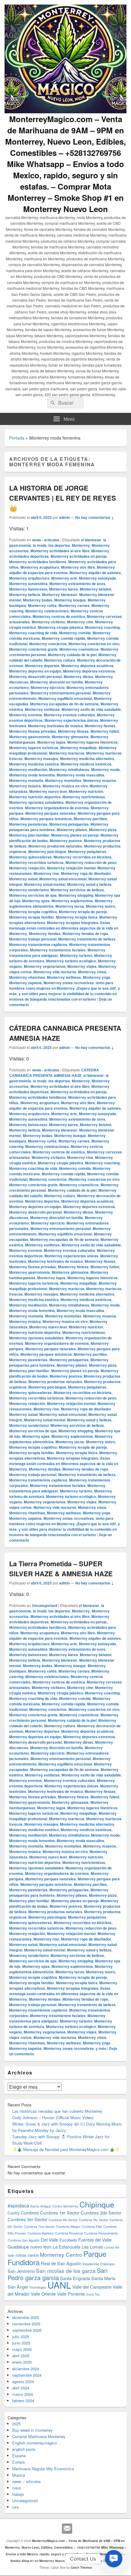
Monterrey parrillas (90, 819)
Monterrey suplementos (72, 901)
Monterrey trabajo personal (33, 939)
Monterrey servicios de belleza (77, 890)
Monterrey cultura (60, 660)
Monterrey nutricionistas (84, 797)
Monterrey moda (105, 769)
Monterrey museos (100, 780)
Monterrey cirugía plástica (60, 627)
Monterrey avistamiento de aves (77, 584)
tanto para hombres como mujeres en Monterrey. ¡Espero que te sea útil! (63, 985)
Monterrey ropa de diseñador (86, 873)
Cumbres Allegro (68, 2227)
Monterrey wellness (64, 977)
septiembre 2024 (27, 2375)
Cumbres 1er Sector (60, 2213)
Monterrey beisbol (96, 589)
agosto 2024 (23, 2381)
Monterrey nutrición (86, 791)
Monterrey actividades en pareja (79, 556)
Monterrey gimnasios (70, 737)
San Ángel (18, 2287)
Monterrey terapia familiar (32, 917)
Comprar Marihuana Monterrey (39, 2436)
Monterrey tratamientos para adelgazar (57, 953)
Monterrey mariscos (67, 753)
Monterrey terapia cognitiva (33, 912)
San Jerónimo (21, 2271)
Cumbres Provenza (69, 2233)
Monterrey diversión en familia (57, 682)
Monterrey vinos (92, 972)
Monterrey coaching (102, 627)
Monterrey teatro (101, 906)
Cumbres (30, 2213)
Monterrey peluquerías (69, 824)
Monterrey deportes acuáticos (87, 666)
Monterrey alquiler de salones (95, 573)
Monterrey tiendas (45, 933)
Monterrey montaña (26, 780)
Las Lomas (92, 2247)
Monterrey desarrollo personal (35, 677)
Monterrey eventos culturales (69, 715)
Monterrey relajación (27, 868)
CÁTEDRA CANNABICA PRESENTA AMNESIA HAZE (54, 1073)
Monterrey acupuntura (40, 567)
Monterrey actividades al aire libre (60, 551)
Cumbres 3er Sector (27, 2219)
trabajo (18, 2494)
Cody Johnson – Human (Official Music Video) (53, 2117)
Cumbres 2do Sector (101, 2213)
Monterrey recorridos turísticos (36, 862)
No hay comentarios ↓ (95, 517)
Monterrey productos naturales (55, 846)
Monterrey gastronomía (30, 737)
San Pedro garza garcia (58, 2274)
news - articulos (46, 540)
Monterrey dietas (78, 677)
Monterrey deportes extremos (89, 671)
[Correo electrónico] (67, 2529)
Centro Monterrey (65, 2206)
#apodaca (18, 2206)
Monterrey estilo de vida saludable (91, 709)
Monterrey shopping (76, 895)
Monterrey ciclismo (48, 622)
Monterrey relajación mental (71, 868)
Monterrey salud (23, 879)
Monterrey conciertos (48, 644)
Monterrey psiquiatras (87, 851)
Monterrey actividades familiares (38, 562)
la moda (40, 545)
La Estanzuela (67, 2247)
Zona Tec (93, 2294)
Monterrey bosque (70, 600)
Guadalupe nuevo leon (30, 2247)
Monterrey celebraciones (47, 611)
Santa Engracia (75, 2278)
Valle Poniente (71, 2294)
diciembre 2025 (26, 2317)
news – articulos (27, 2481)
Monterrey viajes (82, 966)
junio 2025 (21, 2343)
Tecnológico (38, 2287)
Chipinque (97, 2204)
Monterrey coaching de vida (33, 633)
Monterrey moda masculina (80, 775)
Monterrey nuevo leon (48, 791)
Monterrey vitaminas (27, 977)
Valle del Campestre (92, 2287)
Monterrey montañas (63, 780)
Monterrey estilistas (42, 709)
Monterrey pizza (103, 830)
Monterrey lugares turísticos (34, 748)
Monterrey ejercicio (48, 687)
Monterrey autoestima (28, 584)
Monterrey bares (64, 589)
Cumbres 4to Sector (63, 2220)
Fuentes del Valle (95, 2240)
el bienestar (91, 540)
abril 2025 (21, 2356)
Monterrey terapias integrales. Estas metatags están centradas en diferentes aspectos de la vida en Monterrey (64, 928)
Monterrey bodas (38, 600)
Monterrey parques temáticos (46, 819)
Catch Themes (81, 2567)
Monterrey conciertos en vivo (94, 644)
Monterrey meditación (28, 769)
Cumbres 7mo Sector (39, 2227)
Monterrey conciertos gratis (33, 649)
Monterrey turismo (76, 955)
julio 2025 (21, 2336)
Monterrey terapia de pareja (83, 912)
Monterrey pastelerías (28, 824)
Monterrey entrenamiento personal (61, 693)
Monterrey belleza (25, 594)
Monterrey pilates (72, 830)
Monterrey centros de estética (59, 616)
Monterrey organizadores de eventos (57, 808)
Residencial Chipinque (99, 2264)
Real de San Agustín (61, 2263)
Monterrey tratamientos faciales (58, 950)
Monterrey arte (64, 578)
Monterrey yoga (97, 977)
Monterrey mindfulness (69, 769)
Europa (18, 2462)
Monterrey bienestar (60, 594)
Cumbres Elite (92, 2227)
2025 (16, 2424)
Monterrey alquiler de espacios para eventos (62, 570)
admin (64, 517)
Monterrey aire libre (78, 567)
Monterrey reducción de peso (91, 862)
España (19, 2456)
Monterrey (81, 545)
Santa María (103, 2278)
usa (15, 2507)
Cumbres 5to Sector (94, 2220)
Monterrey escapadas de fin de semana (64, 704)
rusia (16, 2488)
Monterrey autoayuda (97, 578)
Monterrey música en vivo (65, 786)
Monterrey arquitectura (29, 578)
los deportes (59, 545)
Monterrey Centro (61, 2254)
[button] (114, 2559)
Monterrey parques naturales (51, 813)
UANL (59, 2285)
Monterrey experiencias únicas (71, 720)
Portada (17, 438)
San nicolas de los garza (66, 2271)
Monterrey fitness (73, 731)
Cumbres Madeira (41, 2233)
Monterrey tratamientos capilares (38, 944)
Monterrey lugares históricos (92, 742)
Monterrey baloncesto (28, 589)
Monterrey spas (36, 901)
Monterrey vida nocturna (55, 972)
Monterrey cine (80, 622)
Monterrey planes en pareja (75, 835)
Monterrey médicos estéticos (86, 764)
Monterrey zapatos (25, 983)
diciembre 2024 (26, 2369)
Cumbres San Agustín (24, 2240)
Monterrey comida (75, 633)
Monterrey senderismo (29, 890)
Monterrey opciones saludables (36, 802)
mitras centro (27, 2255)
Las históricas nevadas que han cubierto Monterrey (57, 2111)
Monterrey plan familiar (29, 835)
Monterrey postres (66, 841)
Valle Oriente (43, 2294)
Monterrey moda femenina (32, 775)
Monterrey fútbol (105, 731)
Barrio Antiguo (41, 2206)
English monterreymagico (35, 2443)
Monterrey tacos (70, 906)
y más (101, 2048)
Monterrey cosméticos (79, 649)
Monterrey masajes (41, 759)
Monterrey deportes (42, 666)
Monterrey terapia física (77, 917)
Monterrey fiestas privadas (33, 731)
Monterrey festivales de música (55, 726)
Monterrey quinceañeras (30, 857)
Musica (19, 2475)
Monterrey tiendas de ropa (85, 933)
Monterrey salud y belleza (89, 884)
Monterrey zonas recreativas (69, 983)
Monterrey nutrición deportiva (35, 797)
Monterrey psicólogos (47, 851)
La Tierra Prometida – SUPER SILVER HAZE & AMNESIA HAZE (61, 1569)
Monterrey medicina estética (34, 764)
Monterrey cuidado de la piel (72, 655)
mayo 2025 (22, 2349)
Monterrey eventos (26, 715)
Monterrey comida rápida (64, 638)
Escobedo (68, 2240)
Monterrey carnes (74, 605)
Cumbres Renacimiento (101, 2233)
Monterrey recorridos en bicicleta (83, 857)
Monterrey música (25, 786)
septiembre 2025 (27, 2330)
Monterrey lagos (51, 742)
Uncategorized (45, 1605)
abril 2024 (21, 2388)
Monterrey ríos (46, 873)
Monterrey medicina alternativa (87, 759)
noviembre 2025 (26, 2324)
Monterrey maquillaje (79, 748)
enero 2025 (22, 2362)
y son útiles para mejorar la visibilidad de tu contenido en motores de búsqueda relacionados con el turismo (63, 996)
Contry (14, 2213)
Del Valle (50, 2240)
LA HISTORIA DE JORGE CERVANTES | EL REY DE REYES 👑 (63, 498)
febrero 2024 (23, 2401)
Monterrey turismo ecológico (71, 961)
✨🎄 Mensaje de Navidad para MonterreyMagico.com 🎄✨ (66, 2149)
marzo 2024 (23, 2394)
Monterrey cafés (42, 605)
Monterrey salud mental (45, 884)
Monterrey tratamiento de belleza (87, 939)
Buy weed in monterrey (32, 2430)
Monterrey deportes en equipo (35, 671)
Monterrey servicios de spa (33, 895)
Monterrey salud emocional (63, 879)
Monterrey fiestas (100, 726)
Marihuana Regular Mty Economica (43, 2469)
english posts (24, 2449)
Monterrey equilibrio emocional (65, 698)
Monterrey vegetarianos (45, 966)
